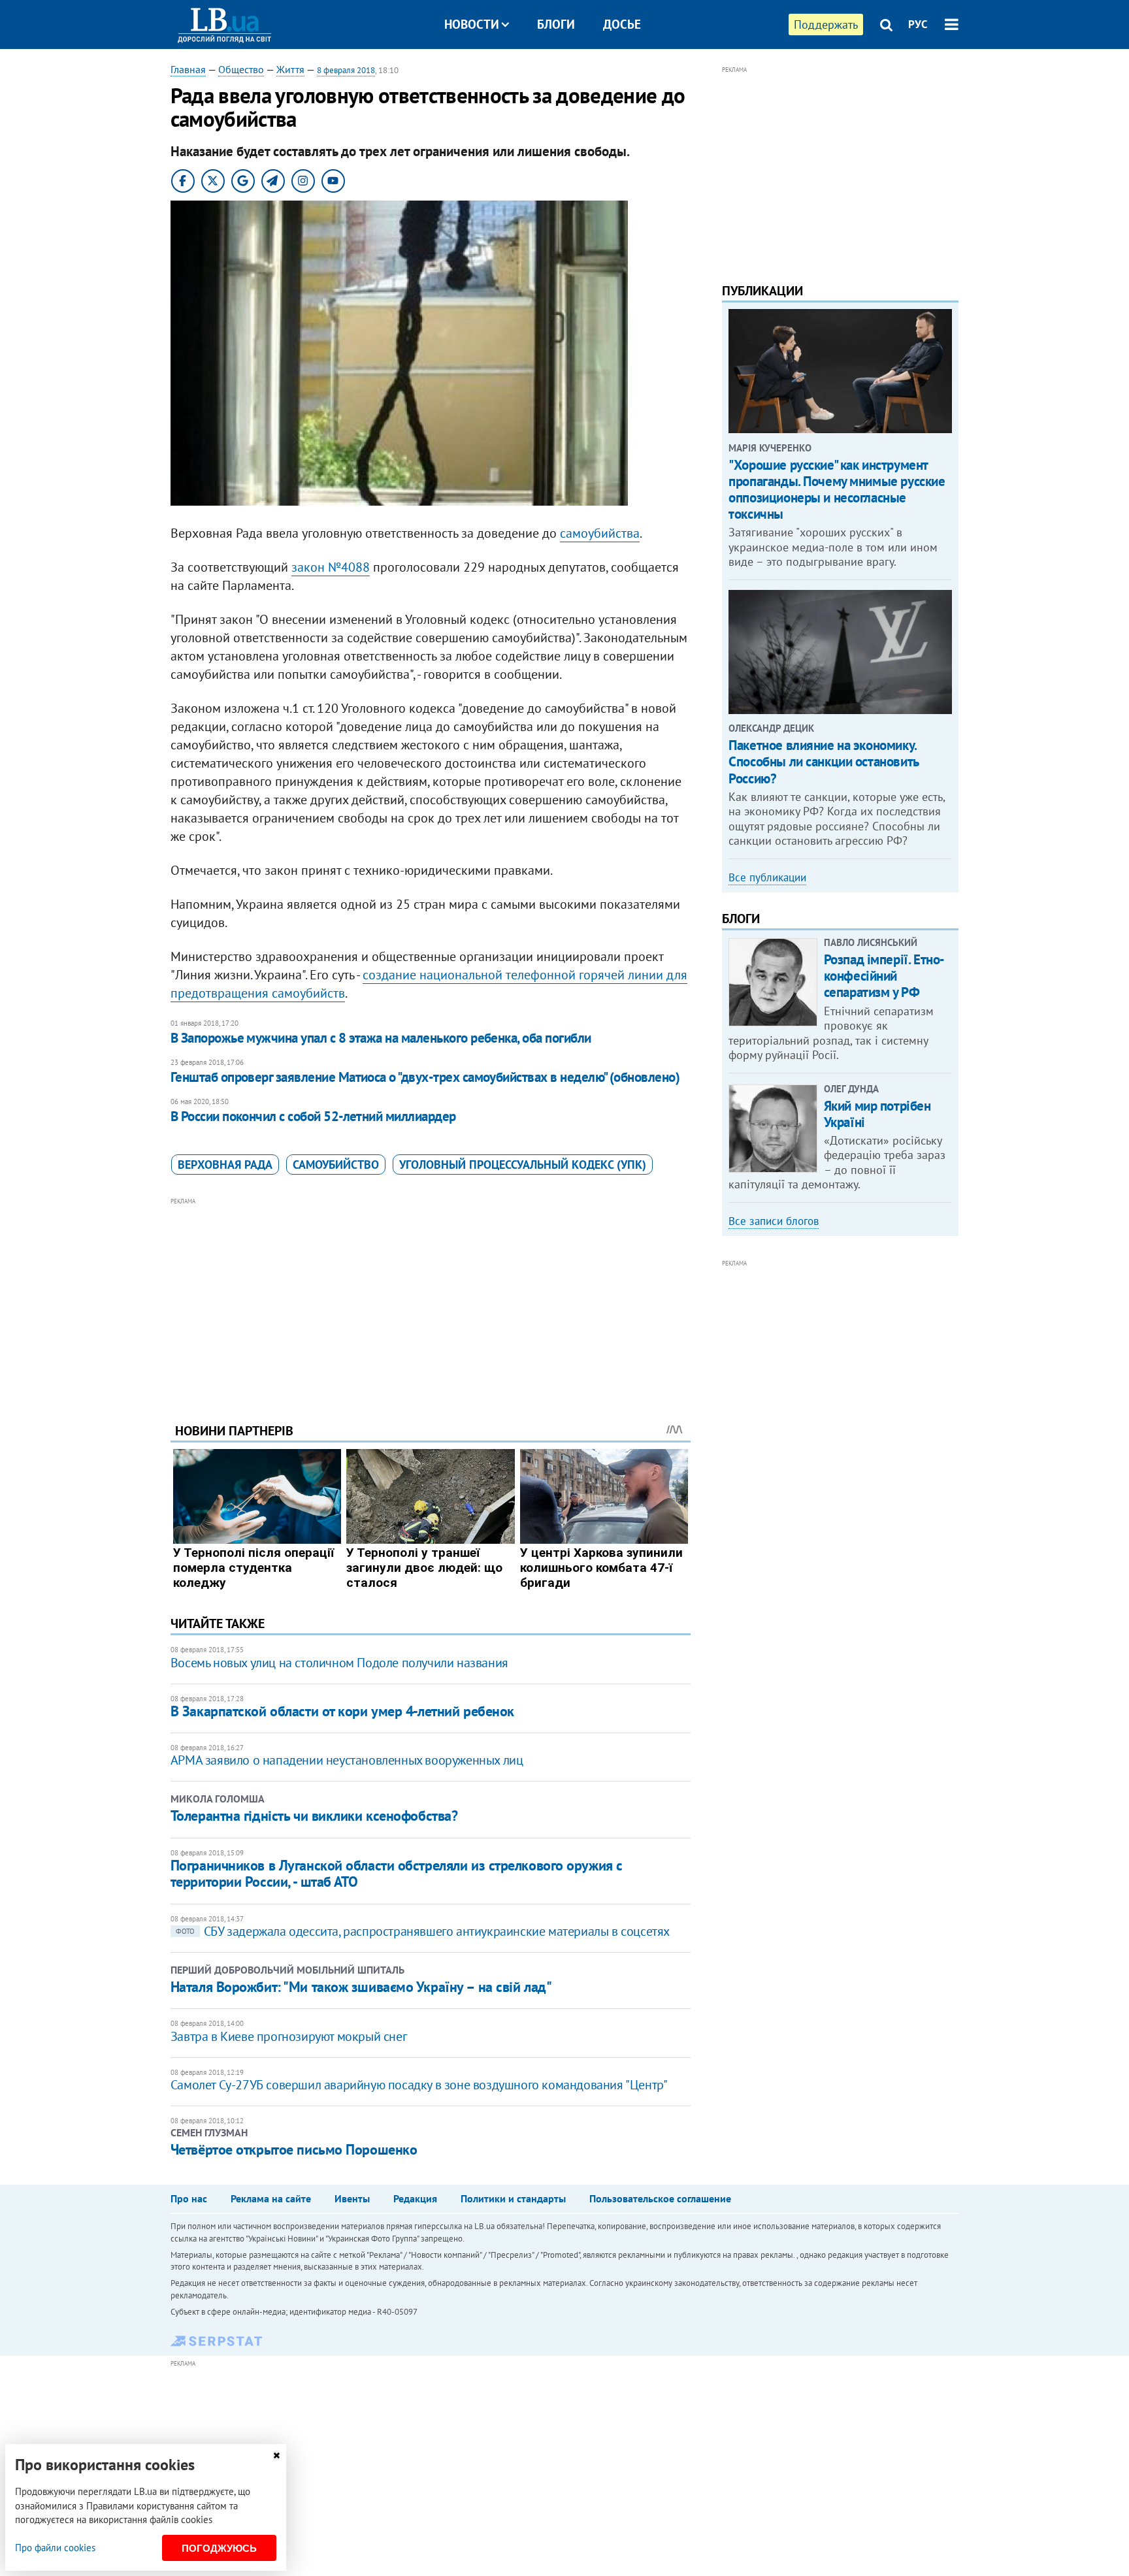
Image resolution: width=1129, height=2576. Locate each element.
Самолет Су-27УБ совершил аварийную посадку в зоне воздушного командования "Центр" (419, 2085)
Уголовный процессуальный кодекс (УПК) (523, 1165)
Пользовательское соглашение (660, 2198)
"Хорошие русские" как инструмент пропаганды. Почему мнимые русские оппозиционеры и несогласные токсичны (837, 490)
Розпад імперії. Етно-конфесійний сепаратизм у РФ (884, 976)
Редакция (415, 2198)
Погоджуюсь (219, 2548)
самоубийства (600, 533)
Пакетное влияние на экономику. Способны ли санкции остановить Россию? (823, 761)
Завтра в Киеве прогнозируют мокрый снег (288, 2036)
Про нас (189, 2198)
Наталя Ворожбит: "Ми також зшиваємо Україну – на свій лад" (361, 1987)
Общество (241, 69)
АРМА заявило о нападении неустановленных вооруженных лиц (347, 1760)
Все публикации (767, 877)
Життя (290, 69)
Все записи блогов (774, 1221)
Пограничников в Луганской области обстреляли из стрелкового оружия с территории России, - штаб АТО (397, 1873)
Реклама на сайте (271, 2198)
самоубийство (336, 1165)
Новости (472, 24)
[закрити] (276, 2455)
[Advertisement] (431, 1300)
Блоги (556, 24)
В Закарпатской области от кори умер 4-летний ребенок (342, 1711)
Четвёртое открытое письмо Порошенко (294, 2149)
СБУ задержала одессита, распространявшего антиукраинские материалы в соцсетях (423, 1931)
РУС (918, 24)
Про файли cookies (55, 2548)
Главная (188, 69)
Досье (622, 24)
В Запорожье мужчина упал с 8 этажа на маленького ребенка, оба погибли (381, 1038)
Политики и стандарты (513, 2198)
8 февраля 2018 (346, 70)
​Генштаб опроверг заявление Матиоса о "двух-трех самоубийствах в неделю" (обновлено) (425, 1077)
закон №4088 (331, 567)
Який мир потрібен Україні (877, 1114)
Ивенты (352, 2198)
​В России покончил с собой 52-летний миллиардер (313, 1116)
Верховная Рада (225, 1165)
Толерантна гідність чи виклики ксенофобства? (314, 1816)
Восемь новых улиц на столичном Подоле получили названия (339, 1663)
